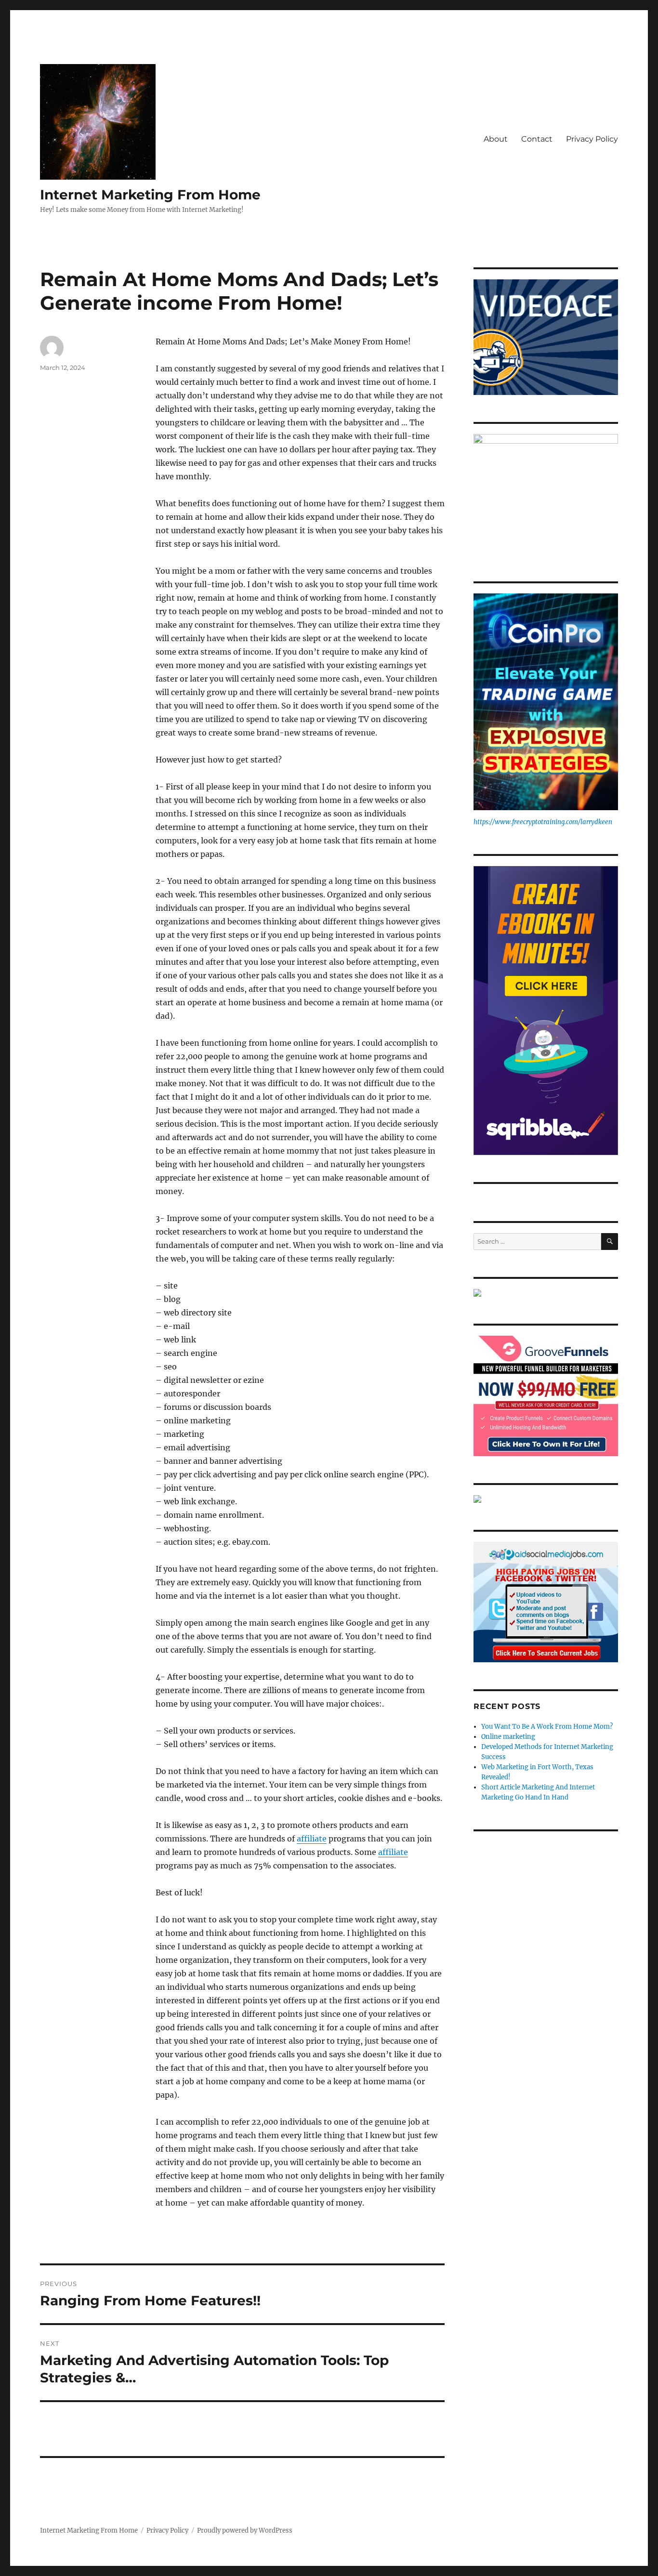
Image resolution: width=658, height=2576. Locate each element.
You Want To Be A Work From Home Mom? (547, 1727)
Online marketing (508, 1737)
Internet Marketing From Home (150, 195)
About (496, 139)
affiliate (312, 1839)
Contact (537, 139)
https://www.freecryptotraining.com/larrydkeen (543, 822)
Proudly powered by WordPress (245, 2530)
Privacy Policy (592, 139)
